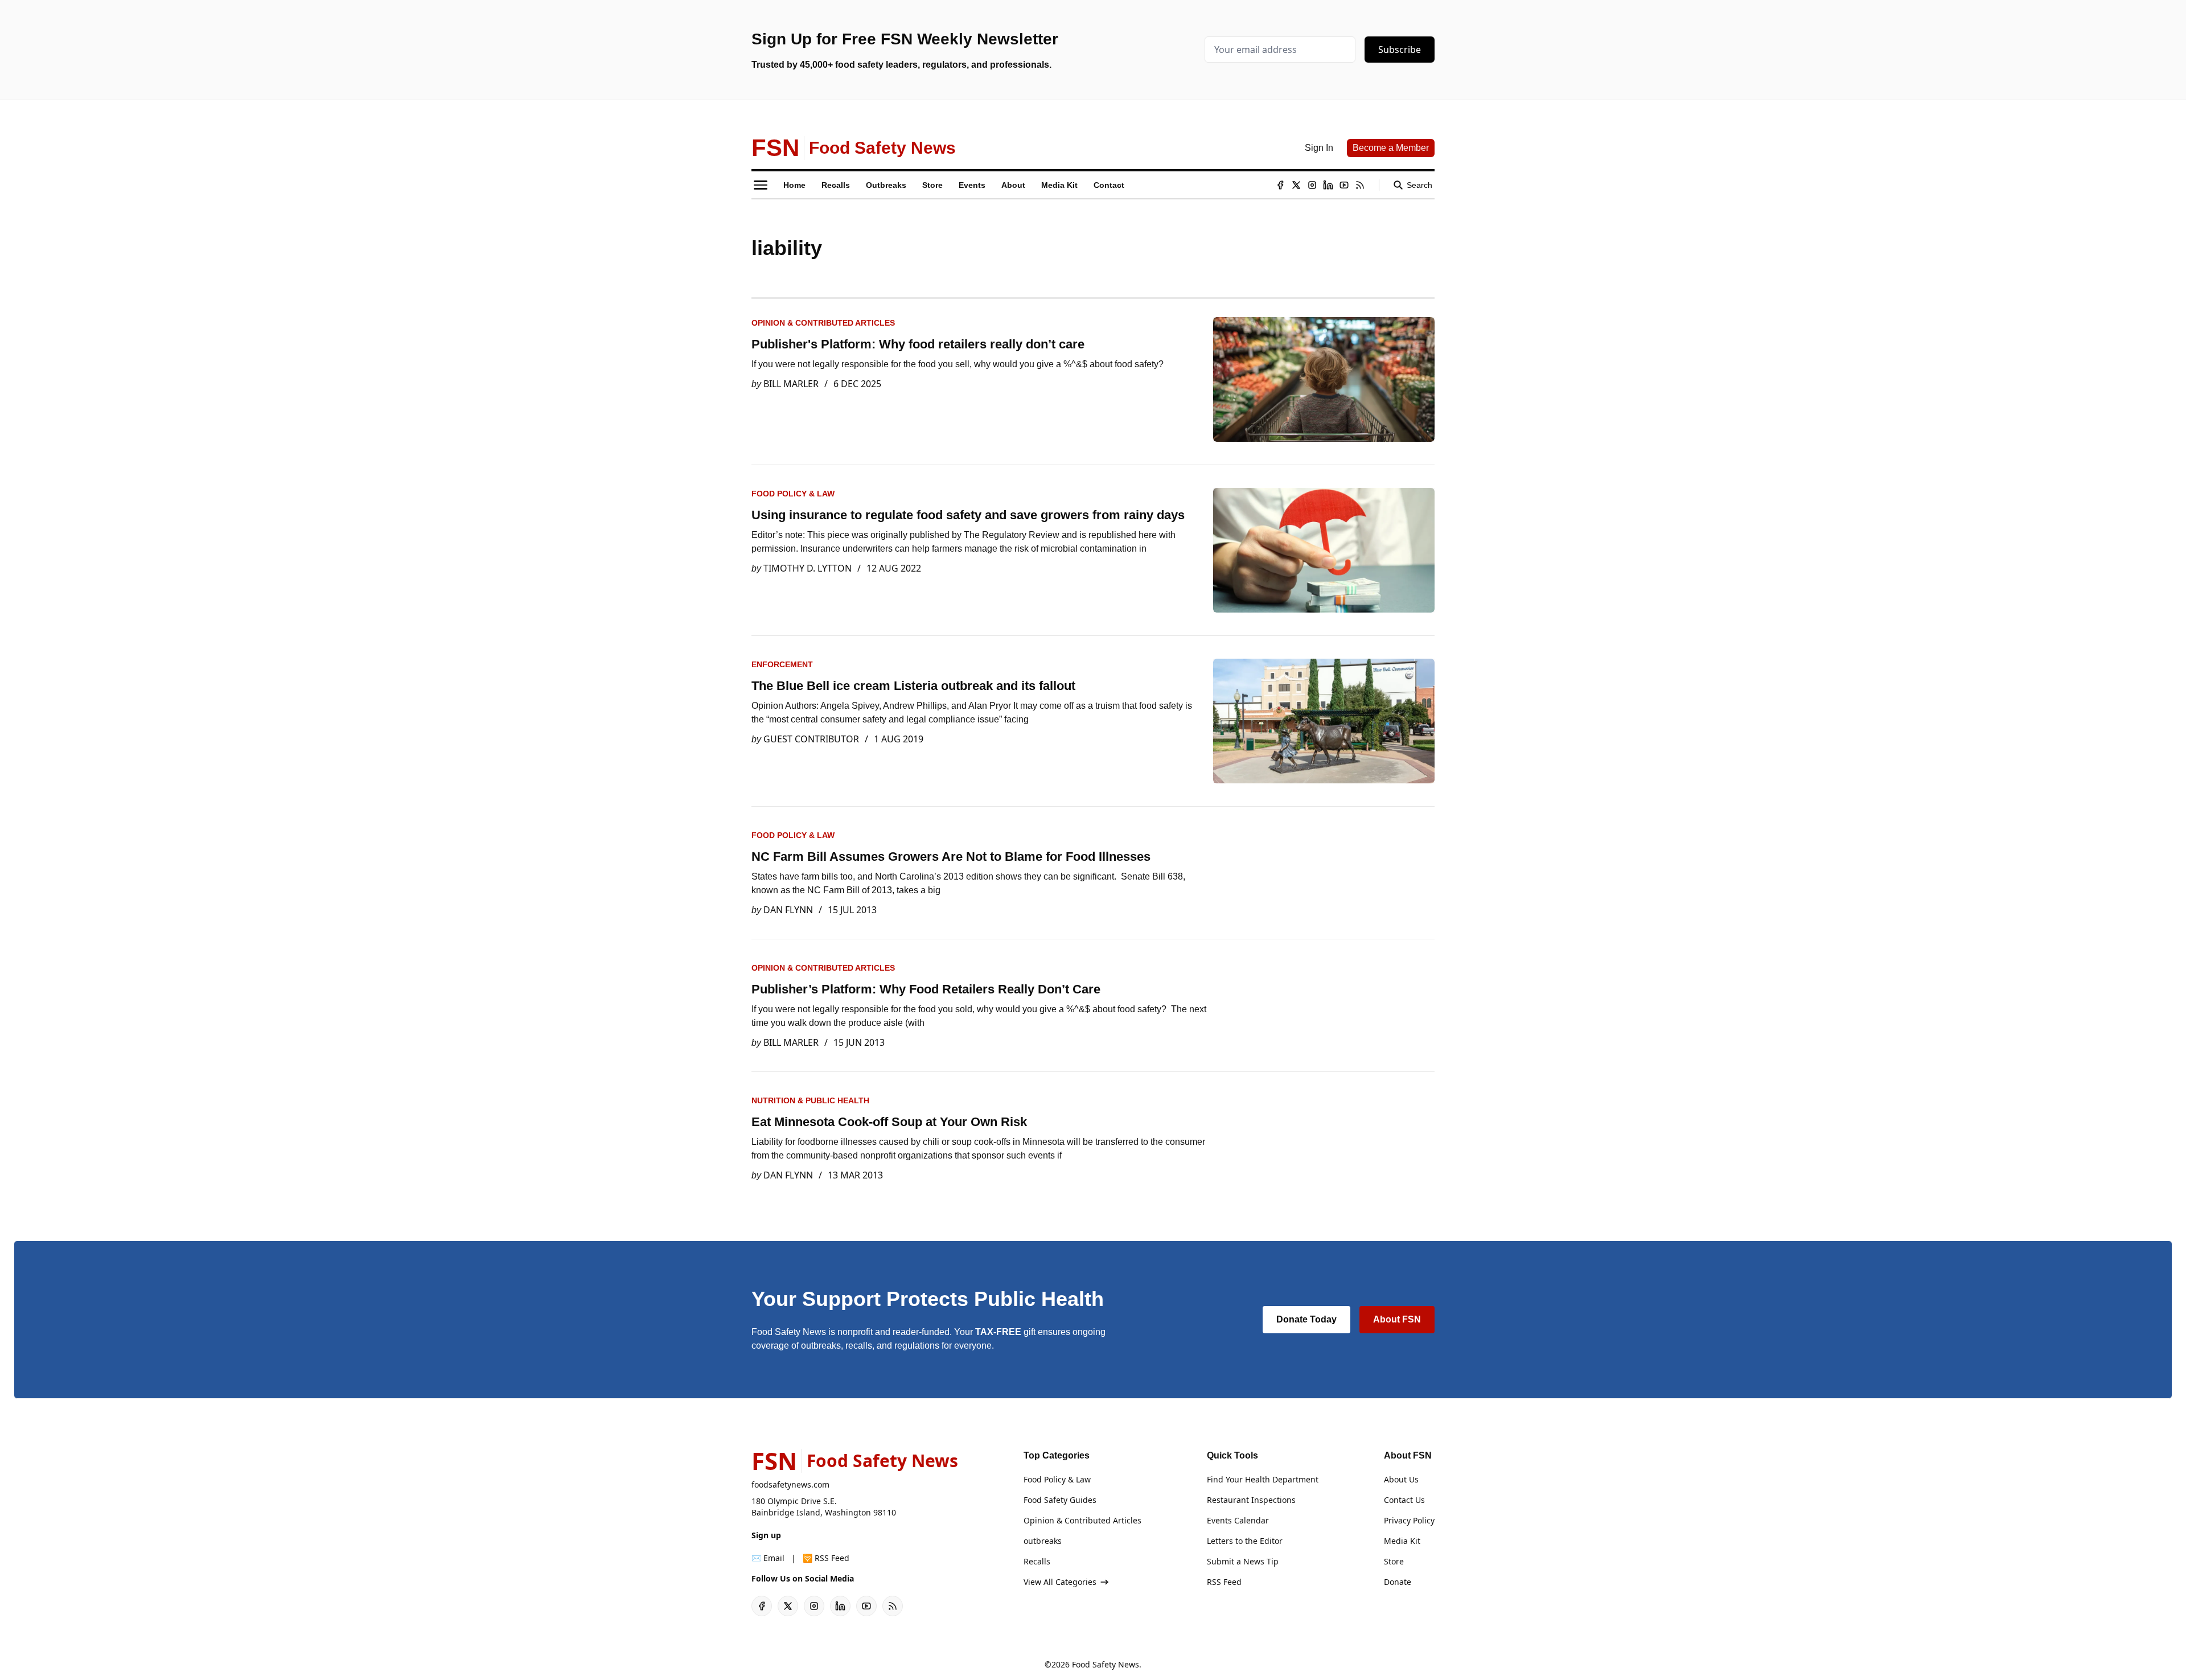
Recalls (1037, 1561)
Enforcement (782, 664)
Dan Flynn (788, 910)
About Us (1401, 1479)
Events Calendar (1238, 1520)
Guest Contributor (811, 739)
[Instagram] (1312, 185)
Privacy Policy (1409, 1520)
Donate (1398, 1582)
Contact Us (1404, 1500)
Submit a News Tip (1243, 1561)
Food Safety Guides (1060, 1500)
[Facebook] (1280, 185)
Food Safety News (1106, 1664)
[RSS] (1360, 185)
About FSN (1397, 1319)
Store (1394, 1561)
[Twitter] (1296, 185)
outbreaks (1043, 1541)
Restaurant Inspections (1251, 1500)
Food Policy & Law (793, 494)
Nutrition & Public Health (810, 1100)
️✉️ (768, 1558)
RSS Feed (1224, 1582)
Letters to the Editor (1245, 1541)
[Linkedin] (1328, 185)
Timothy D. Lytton (808, 568)
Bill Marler (791, 384)
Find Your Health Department (1263, 1479)
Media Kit (1402, 1541)
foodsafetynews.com (790, 1484)
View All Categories (1060, 1582)
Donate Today (1306, 1319)
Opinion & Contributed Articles (823, 323)
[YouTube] (1344, 185)
